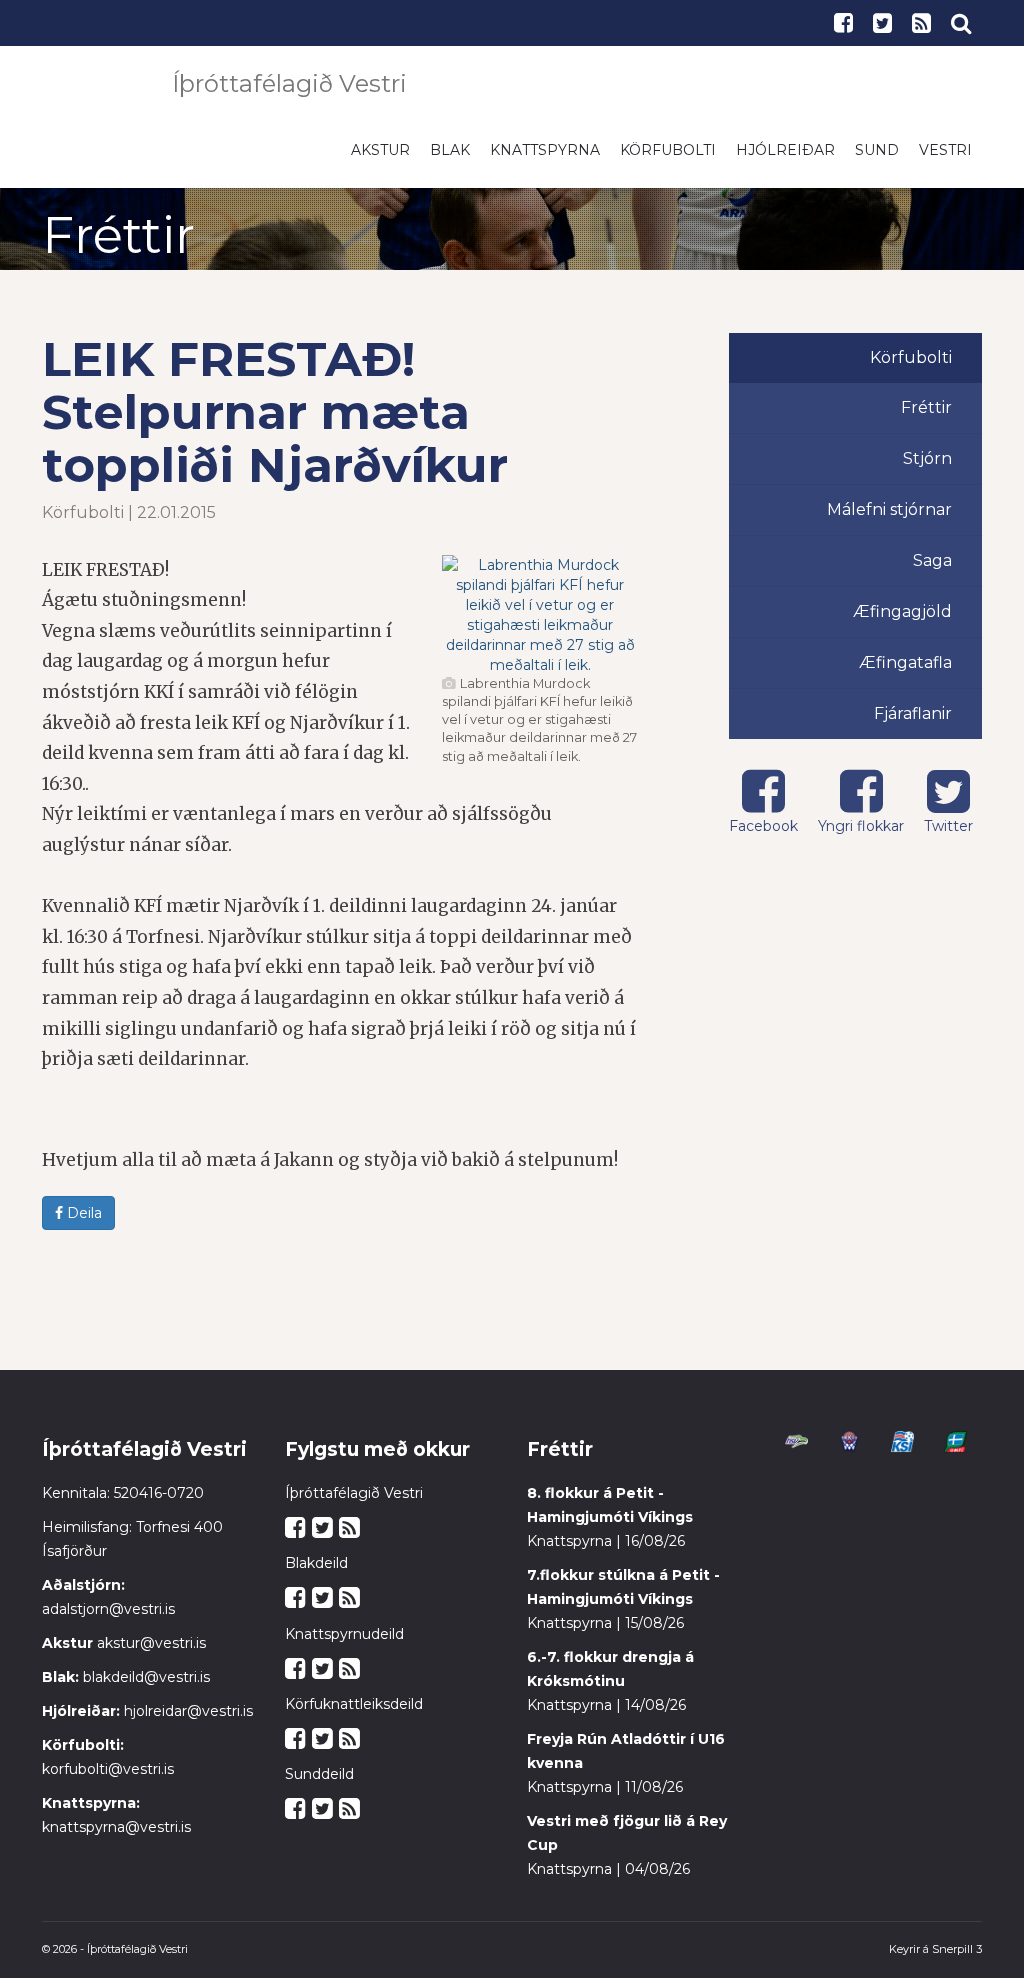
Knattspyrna (545, 160)
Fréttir (926, 417)
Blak (450, 160)
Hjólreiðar (785, 160)
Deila (82, 1223)
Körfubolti (668, 160)
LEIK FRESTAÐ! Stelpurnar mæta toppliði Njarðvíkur (275, 422)
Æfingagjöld (902, 621)
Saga (932, 570)
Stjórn (927, 468)
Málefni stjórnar (889, 519)
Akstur (380, 160)
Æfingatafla (905, 672)
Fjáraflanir (913, 723)
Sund (877, 160)
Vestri (945, 160)
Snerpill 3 (957, 1959)
